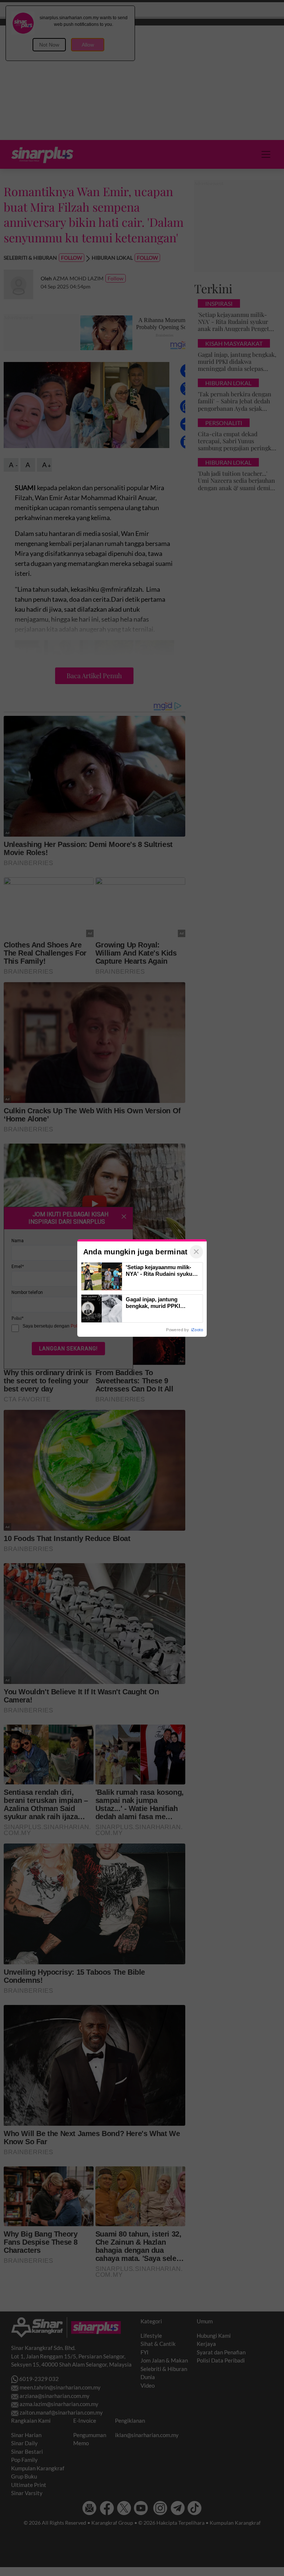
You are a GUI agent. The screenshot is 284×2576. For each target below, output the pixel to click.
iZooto (197, 1330)
